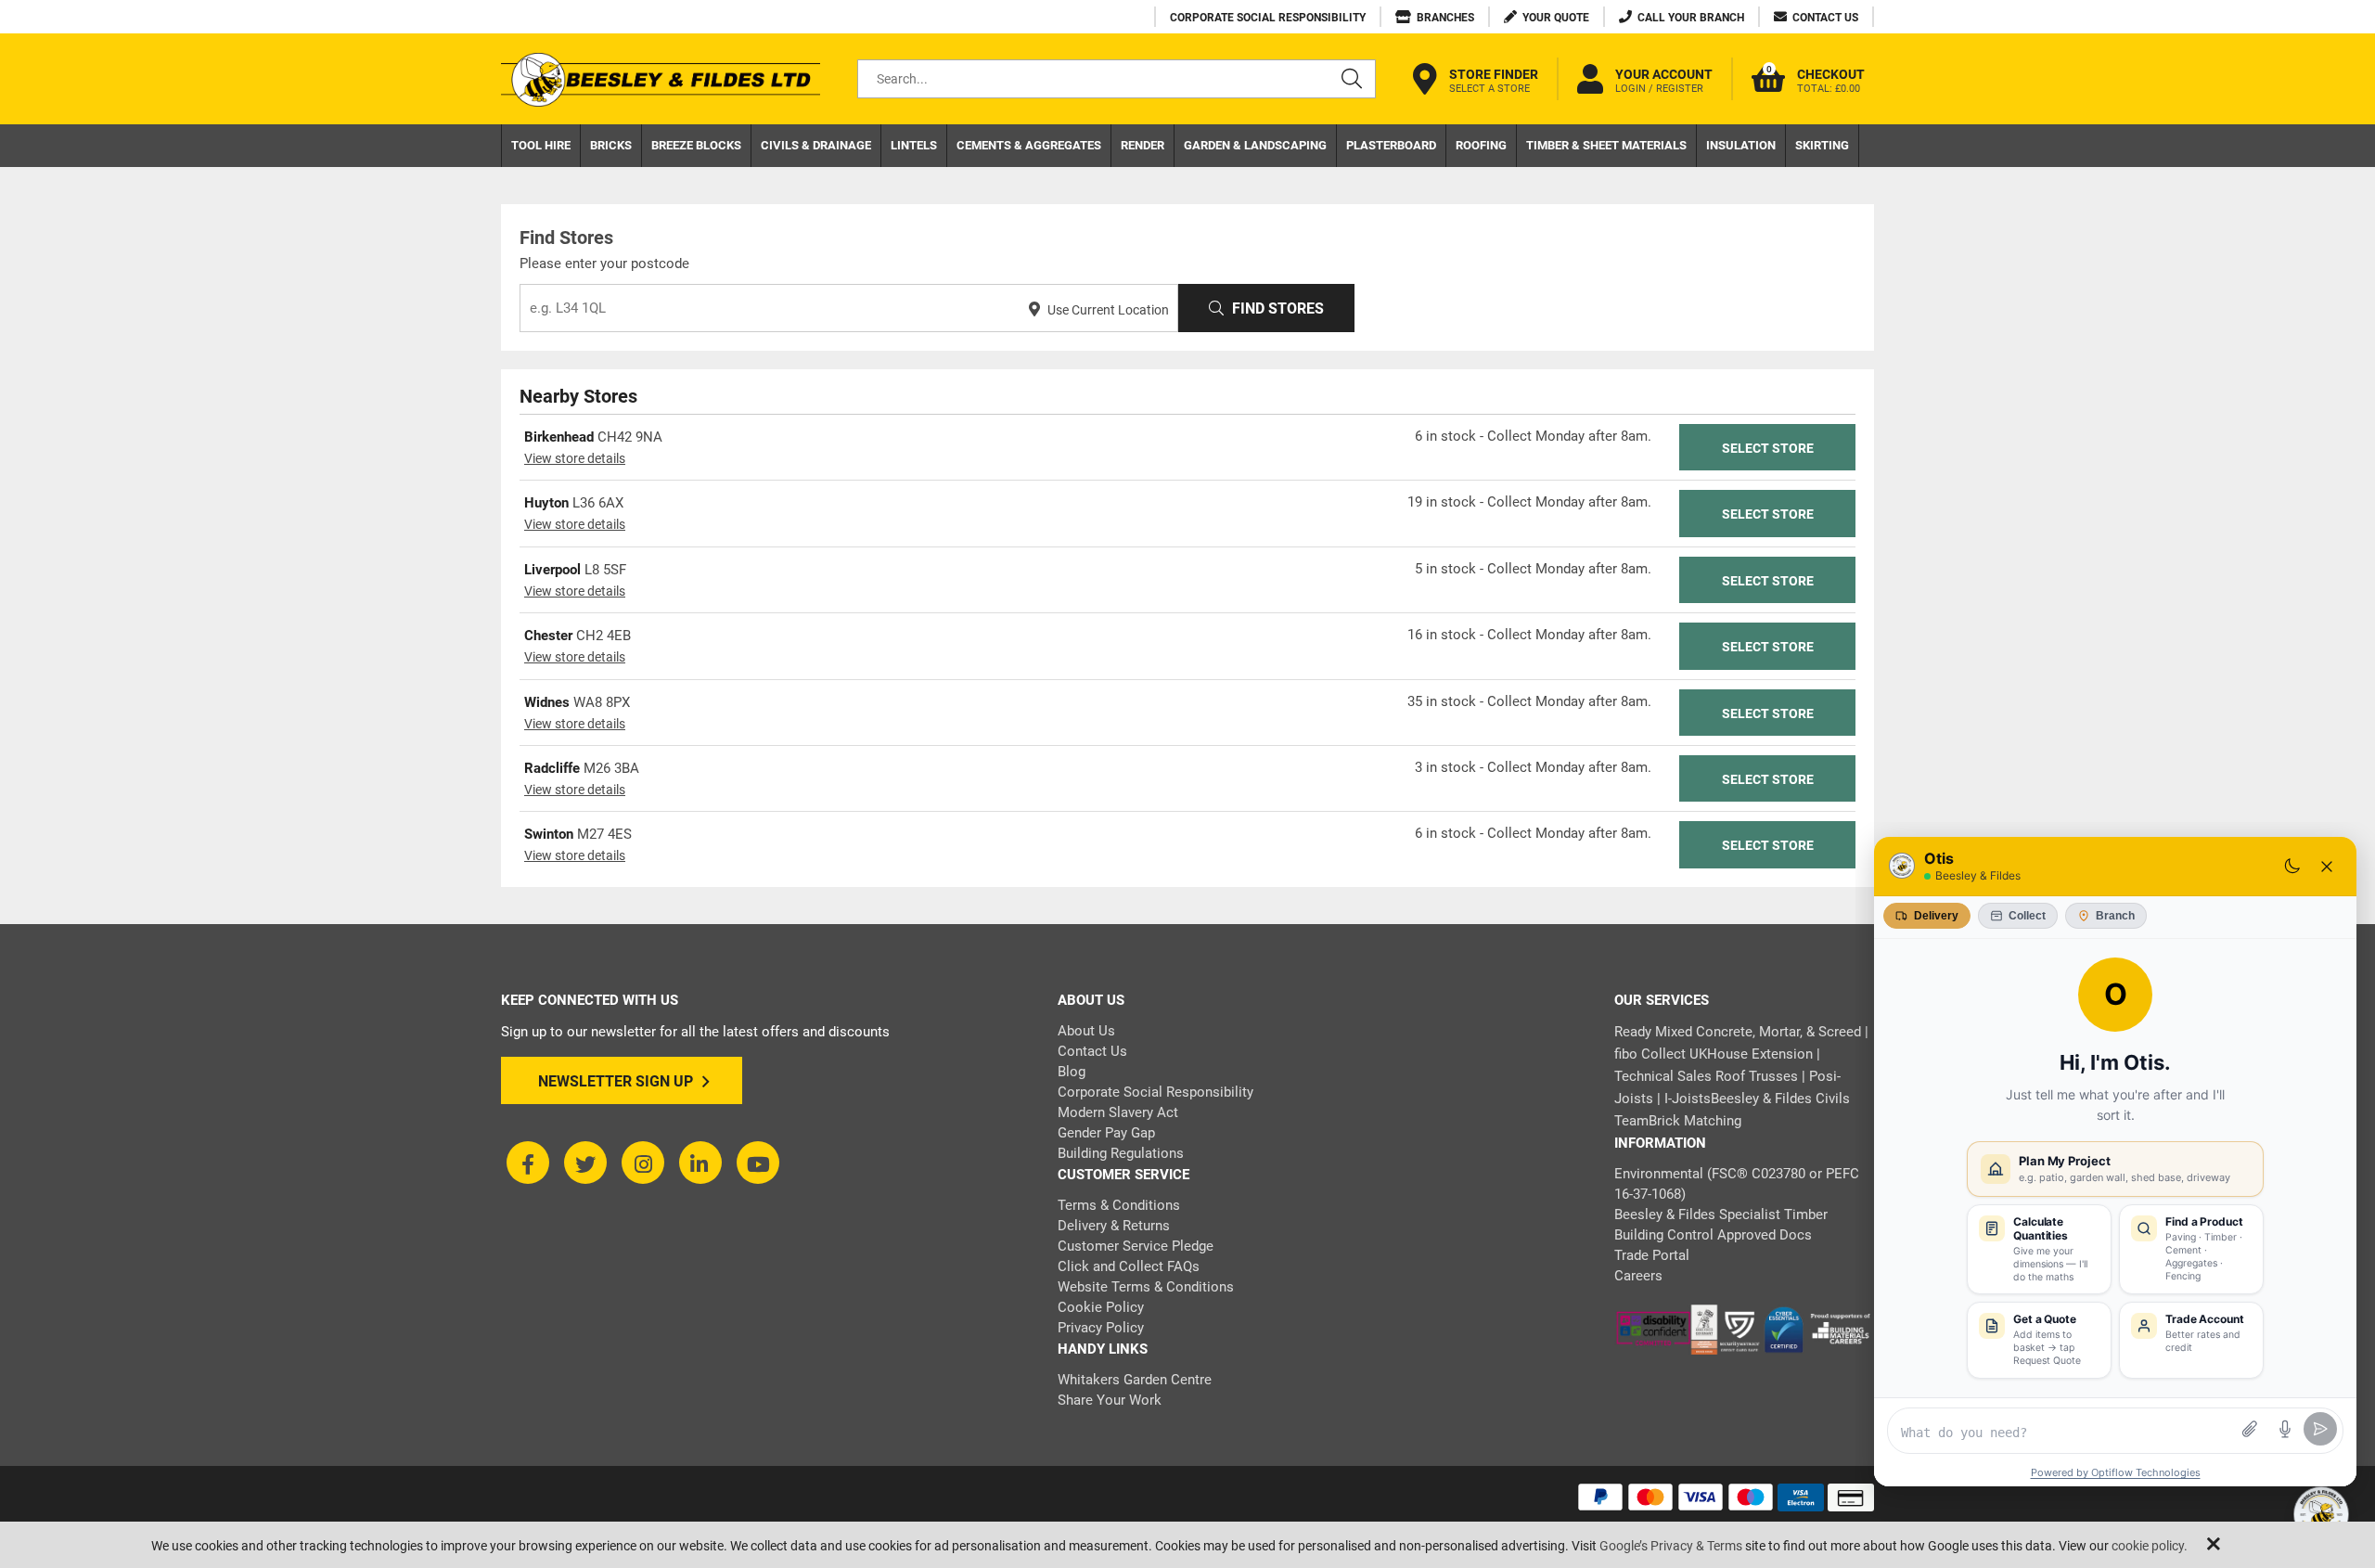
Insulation (1741, 145)
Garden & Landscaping (1255, 145)
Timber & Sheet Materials (1606, 145)
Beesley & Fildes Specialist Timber (1721, 1215)
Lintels (914, 145)
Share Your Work (1110, 1400)
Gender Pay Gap (1106, 1133)
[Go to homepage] (661, 79)
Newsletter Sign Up (616, 1081)
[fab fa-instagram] (643, 1163)
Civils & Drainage (816, 145)
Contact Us (1092, 1051)
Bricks (611, 145)
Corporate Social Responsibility (1155, 1092)
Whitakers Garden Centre (1135, 1380)
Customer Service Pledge (1136, 1246)
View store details (575, 458)
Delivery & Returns (1114, 1226)
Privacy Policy (1101, 1328)
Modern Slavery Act (1118, 1112)
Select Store (1768, 448)
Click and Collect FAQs (1129, 1266)
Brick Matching (1695, 1121)
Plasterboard (1391, 145)
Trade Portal (1652, 1255)
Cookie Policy (1101, 1307)
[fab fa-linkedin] (700, 1163)
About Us (1086, 1031)
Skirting (1822, 145)
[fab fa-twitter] (585, 1163)
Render (1143, 145)
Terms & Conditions (1119, 1205)
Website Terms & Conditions (1146, 1287)
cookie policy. (2150, 1546)
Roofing (1481, 145)
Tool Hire (541, 145)
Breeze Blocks (696, 145)
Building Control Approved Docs (1713, 1235)
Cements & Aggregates (1029, 145)
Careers (1638, 1276)
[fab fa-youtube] (758, 1163)
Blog (1072, 1072)
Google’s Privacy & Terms (1671, 1546)
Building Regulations (1121, 1153)
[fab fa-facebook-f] (528, 1163)
